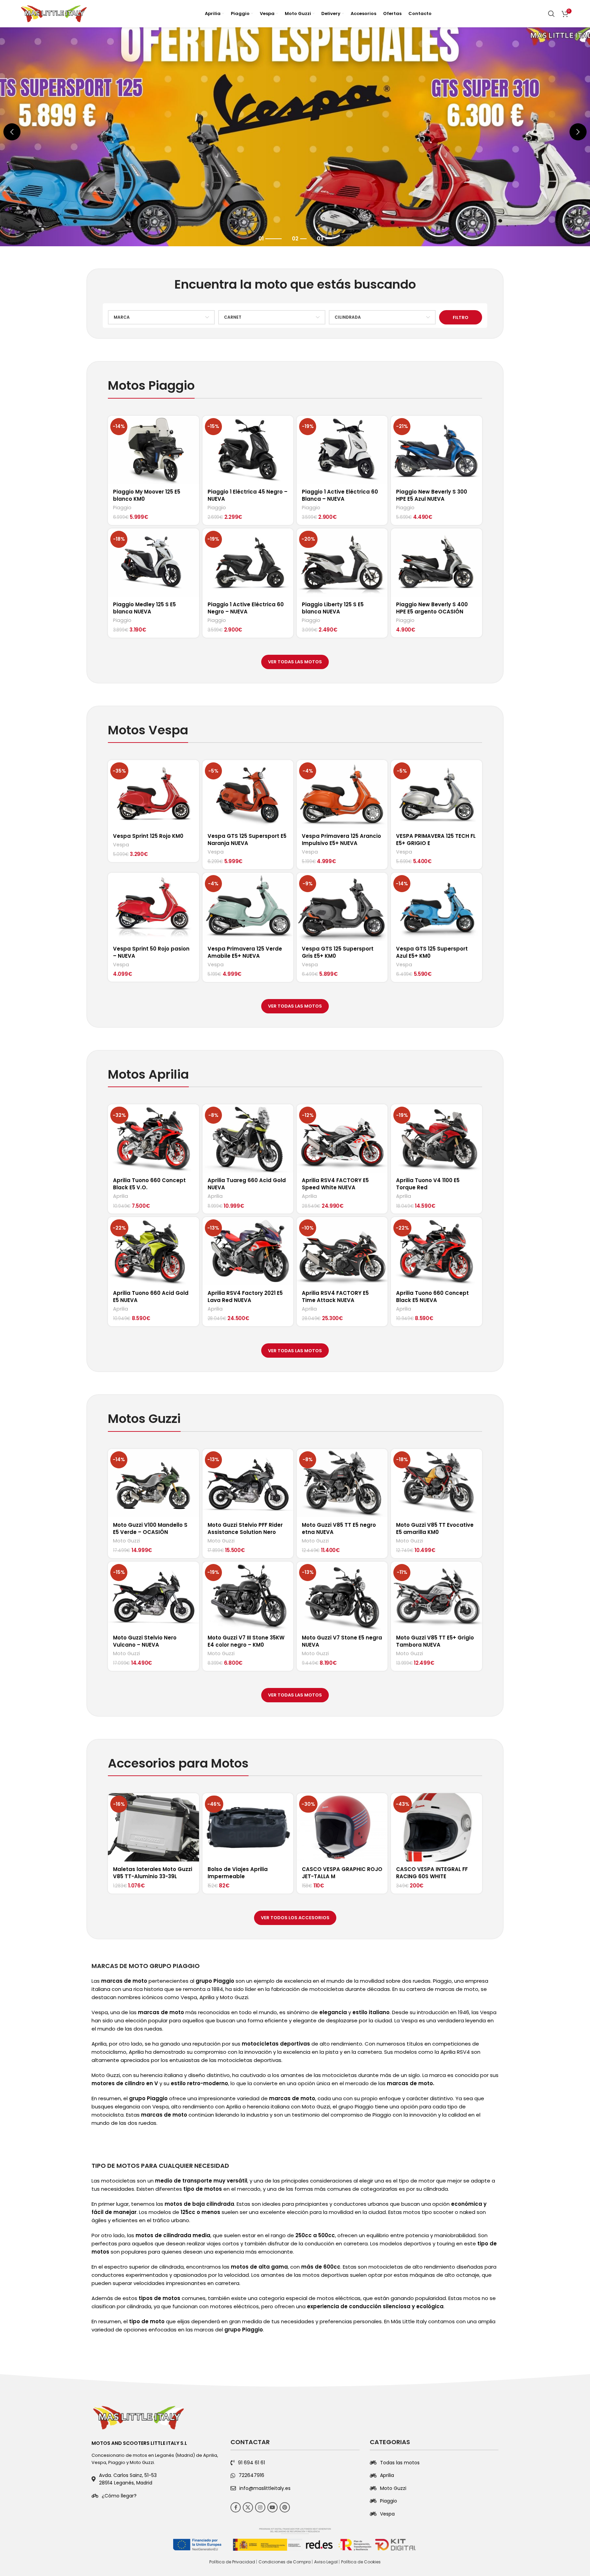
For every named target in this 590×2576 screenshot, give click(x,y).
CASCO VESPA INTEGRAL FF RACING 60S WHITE (432, 1873)
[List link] (156, 2496)
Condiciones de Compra (285, 2562)
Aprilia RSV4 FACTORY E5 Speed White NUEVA (335, 1184)
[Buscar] (551, 14)
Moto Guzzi (127, 1541)
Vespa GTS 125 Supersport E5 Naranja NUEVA (247, 840)
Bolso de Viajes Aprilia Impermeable (238, 1873)
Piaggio (122, 508)
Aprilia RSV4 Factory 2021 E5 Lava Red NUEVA (245, 1297)
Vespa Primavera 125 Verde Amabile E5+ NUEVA (245, 952)
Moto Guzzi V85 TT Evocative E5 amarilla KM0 (435, 1528)
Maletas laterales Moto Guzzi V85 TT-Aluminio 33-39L (153, 1873)
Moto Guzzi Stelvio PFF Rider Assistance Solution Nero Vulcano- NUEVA (245, 1532)
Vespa (121, 845)
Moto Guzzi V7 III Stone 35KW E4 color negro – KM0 (246, 1641)
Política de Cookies (361, 2562)
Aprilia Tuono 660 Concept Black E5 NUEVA (432, 1297)
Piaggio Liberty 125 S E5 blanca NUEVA (333, 608)
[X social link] (248, 2507)
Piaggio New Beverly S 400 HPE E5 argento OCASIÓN (432, 608)
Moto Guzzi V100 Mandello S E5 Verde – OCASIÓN (150, 1528)
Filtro (461, 317)
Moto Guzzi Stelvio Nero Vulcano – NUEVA (145, 1641)
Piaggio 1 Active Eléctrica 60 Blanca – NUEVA (340, 495)
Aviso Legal (326, 2562)
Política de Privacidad (232, 2562)
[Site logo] (54, 13)
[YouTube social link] (272, 2507)
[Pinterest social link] (285, 2507)
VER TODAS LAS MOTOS (295, 662)
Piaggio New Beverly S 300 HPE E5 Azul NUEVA (432, 495)
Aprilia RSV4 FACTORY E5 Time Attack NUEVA (335, 1297)
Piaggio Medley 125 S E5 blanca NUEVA (144, 608)
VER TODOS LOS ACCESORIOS (295, 1918)
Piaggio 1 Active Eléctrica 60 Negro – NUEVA (246, 608)
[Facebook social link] (236, 2507)
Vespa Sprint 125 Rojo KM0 (148, 836)
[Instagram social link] (260, 2507)
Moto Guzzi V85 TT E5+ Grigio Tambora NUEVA (435, 1641)
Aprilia (121, 1196)
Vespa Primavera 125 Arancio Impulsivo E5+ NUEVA (341, 840)
